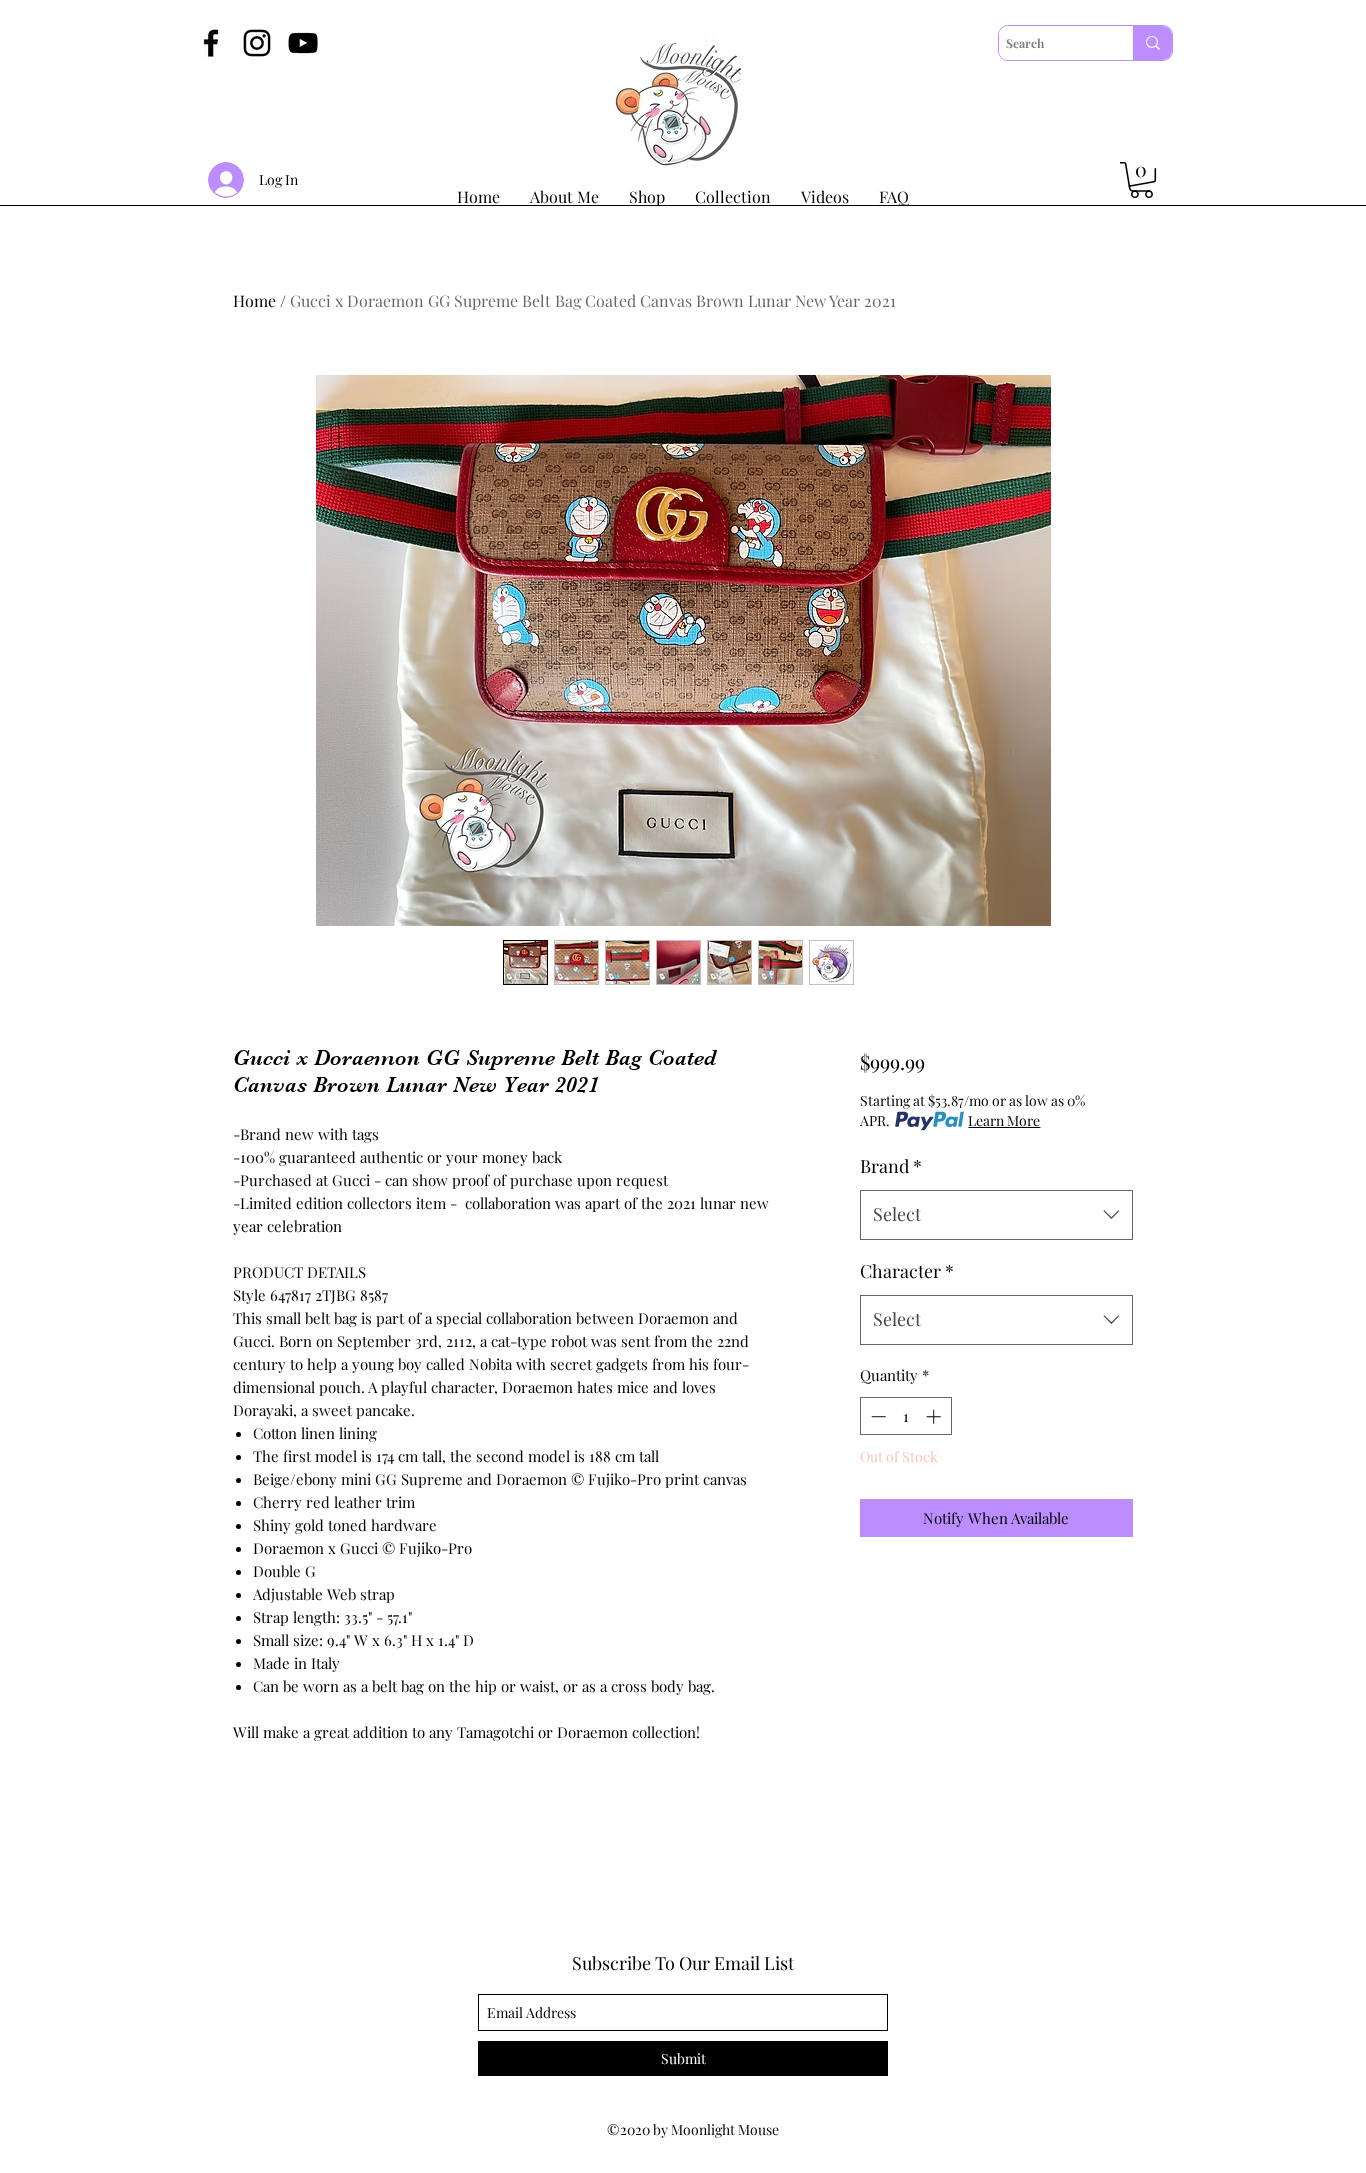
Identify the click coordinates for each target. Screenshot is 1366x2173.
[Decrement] (876, 1416)
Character (907, 1271)
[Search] (1152, 43)
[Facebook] (211, 43)
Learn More (1004, 1120)
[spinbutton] (905, 1416)
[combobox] (996, 1215)
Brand (891, 1166)
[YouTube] (303, 43)
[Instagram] (257, 43)
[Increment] (935, 1416)
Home (254, 300)
